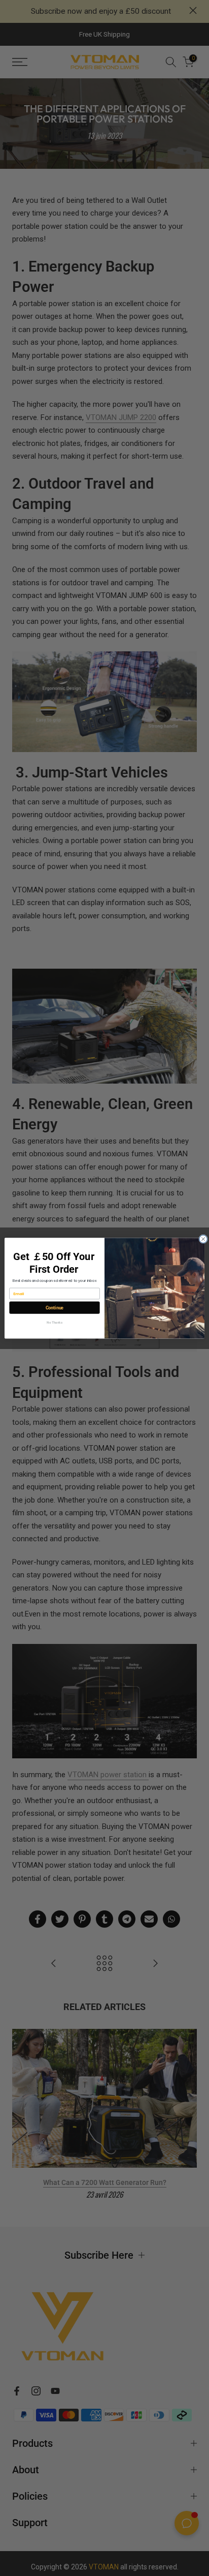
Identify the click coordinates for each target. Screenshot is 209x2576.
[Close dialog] (203, 1239)
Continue (55, 1308)
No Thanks (54, 1322)
